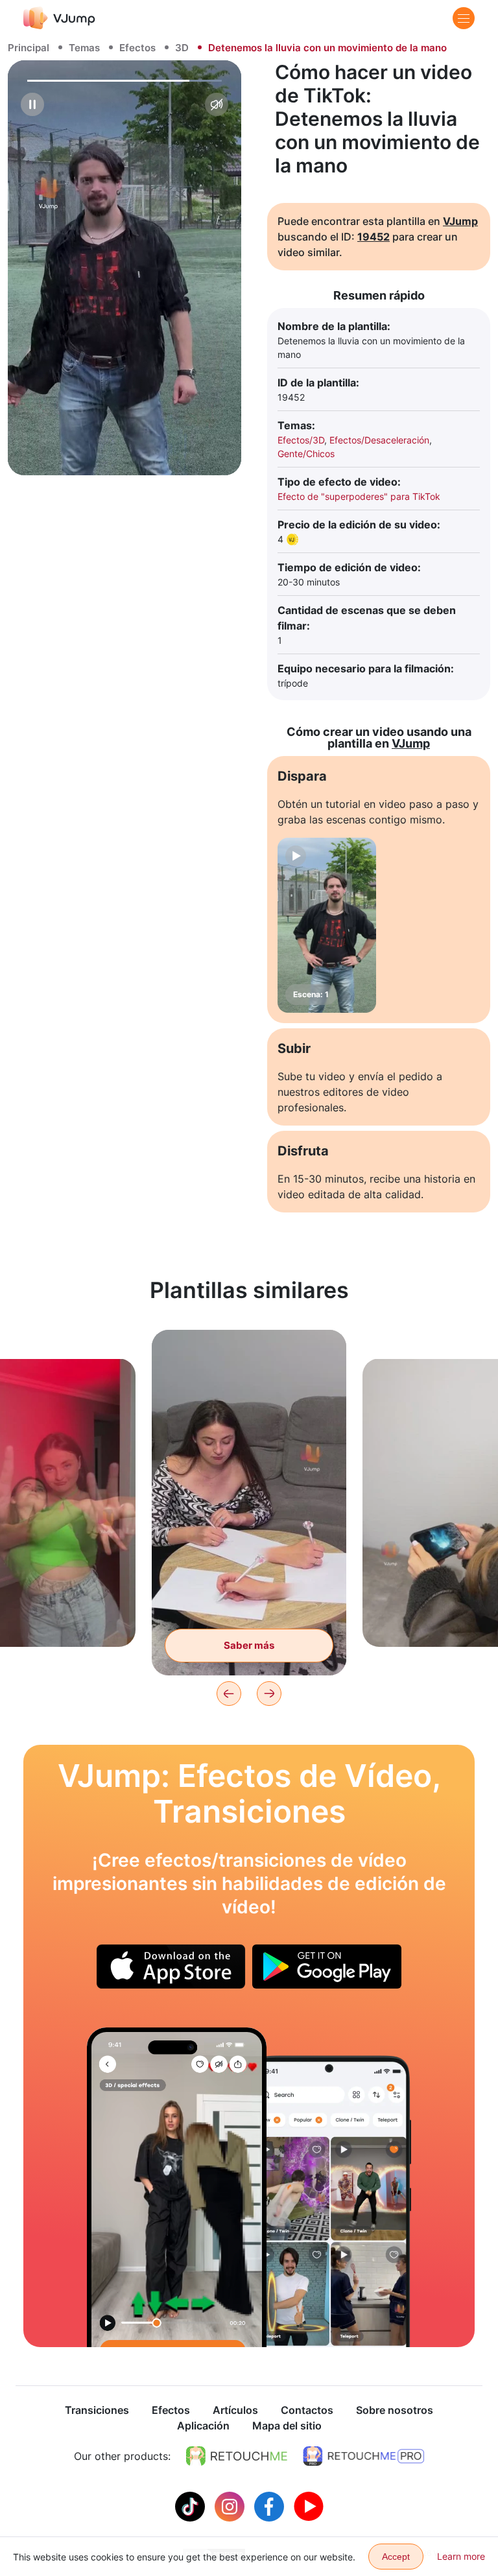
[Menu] (464, 18)
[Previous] (229, 1694)
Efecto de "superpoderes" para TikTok (359, 496)
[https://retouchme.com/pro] (364, 2456)
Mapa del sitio (287, 2426)
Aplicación (203, 2426)
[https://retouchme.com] (237, 2456)
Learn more (461, 2556)
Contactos (307, 2410)
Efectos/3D (301, 440)
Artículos (235, 2410)
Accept (396, 2557)
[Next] (269, 1694)
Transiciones (97, 2410)
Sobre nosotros (395, 2410)
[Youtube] (309, 2505)
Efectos (137, 48)
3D (182, 48)
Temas (84, 48)
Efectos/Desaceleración (379, 440)
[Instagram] (231, 2505)
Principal (29, 48)
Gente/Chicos (306, 454)
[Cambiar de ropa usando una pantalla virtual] (177, 2187)
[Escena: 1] (327, 925)
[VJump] (59, 18)
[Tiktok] (192, 2505)
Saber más (249, 1645)
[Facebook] (271, 2505)
